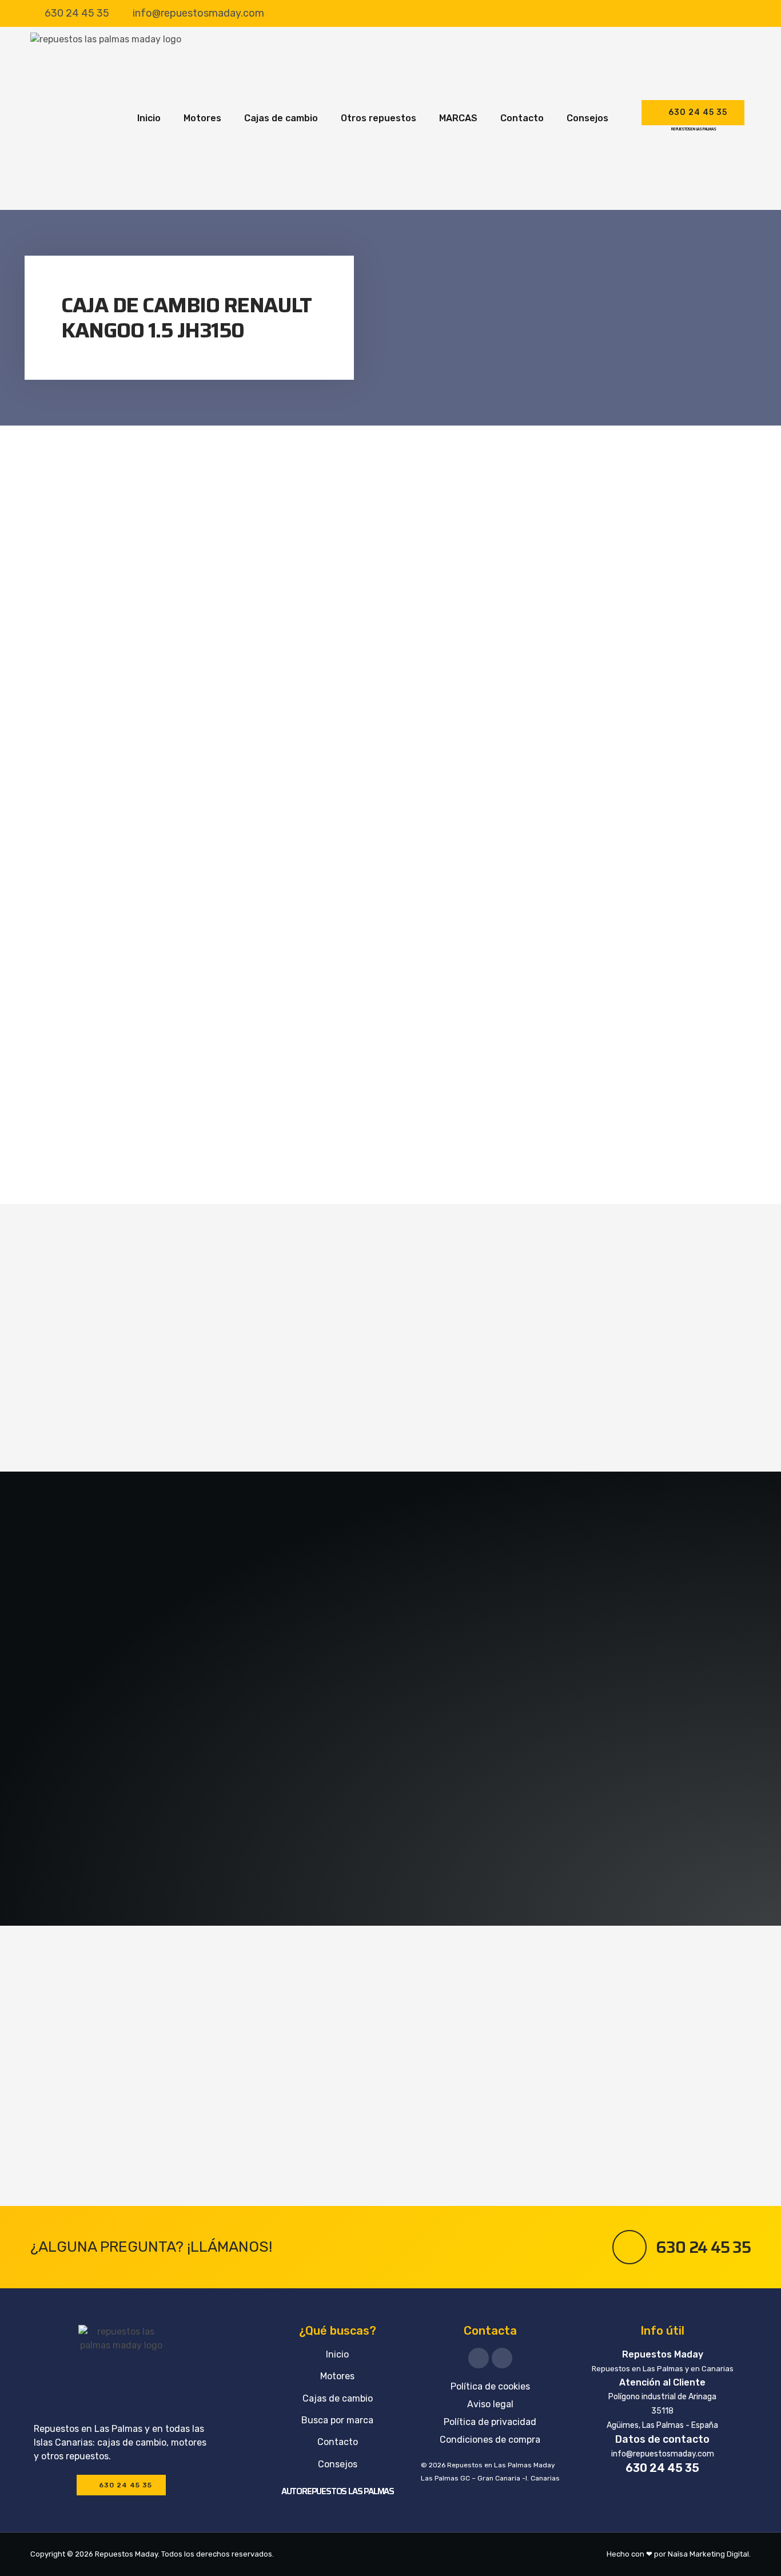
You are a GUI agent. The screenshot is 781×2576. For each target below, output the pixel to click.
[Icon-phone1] (502, 2358)
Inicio (149, 118)
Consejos (587, 118)
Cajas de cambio (281, 118)
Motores (202, 118)
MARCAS (458, 118)
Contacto (522, 118)
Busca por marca (337, 2420)
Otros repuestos (378, 118)
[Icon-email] (479, 2358)
